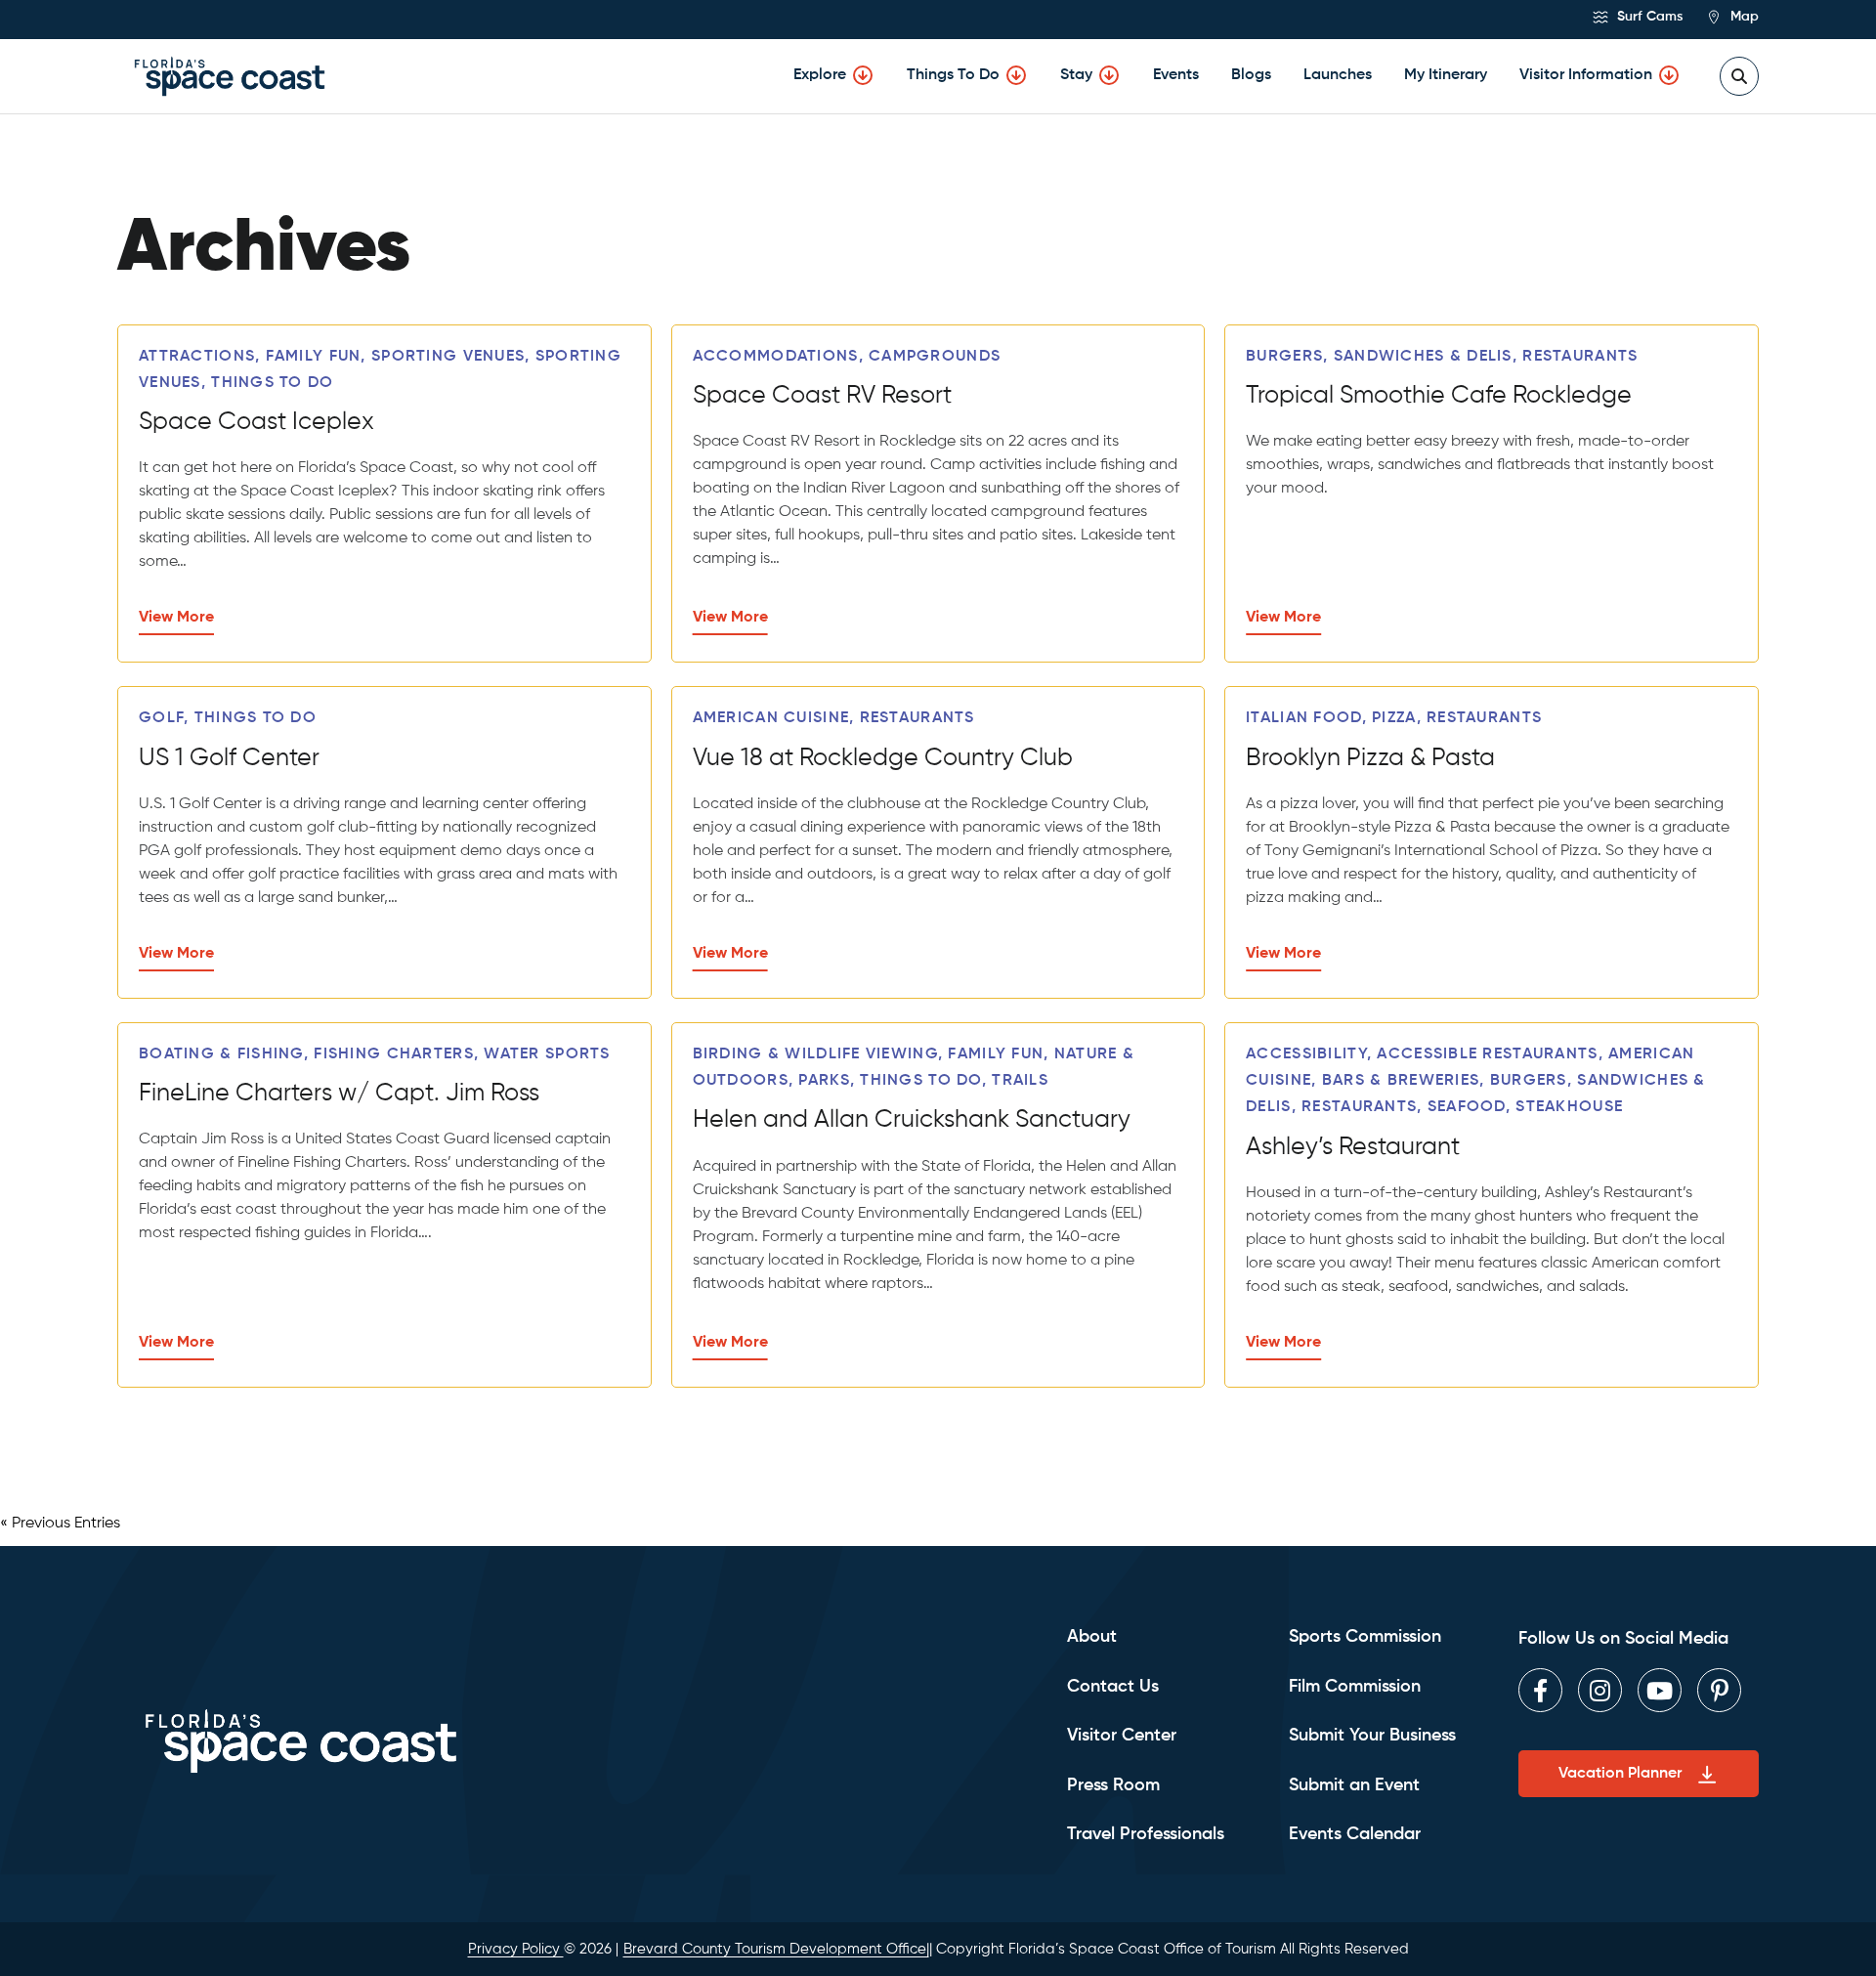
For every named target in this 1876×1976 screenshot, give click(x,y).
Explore (820, 75)
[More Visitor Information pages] (1669, 75)
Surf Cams (1648, 17)
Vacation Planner (1620, 1774)
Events (1176, 75)
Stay (1076, 75)
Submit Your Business (1372, 1736)
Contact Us (1113, 1687)
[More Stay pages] (1109, 75)
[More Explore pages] (863, 75)
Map (1743, 17)
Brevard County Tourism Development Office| (776, 1949)
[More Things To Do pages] (1016, 75)
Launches (1338, 75)
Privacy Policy (516, 1949)
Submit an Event (1354, 1785)
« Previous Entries (60, 1524)
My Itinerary (1446, 75)
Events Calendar (1355, 1834)
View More (176, 618)
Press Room (1113, 1785)
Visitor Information (1586, 75)
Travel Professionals (1146, 1834)
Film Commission (1355, 1687)
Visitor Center (1122, 1736)
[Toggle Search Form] (1739, 76)
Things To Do (953, 75)
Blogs (1251, 75)
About (1092, 1637)
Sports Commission (1365, 1637)
